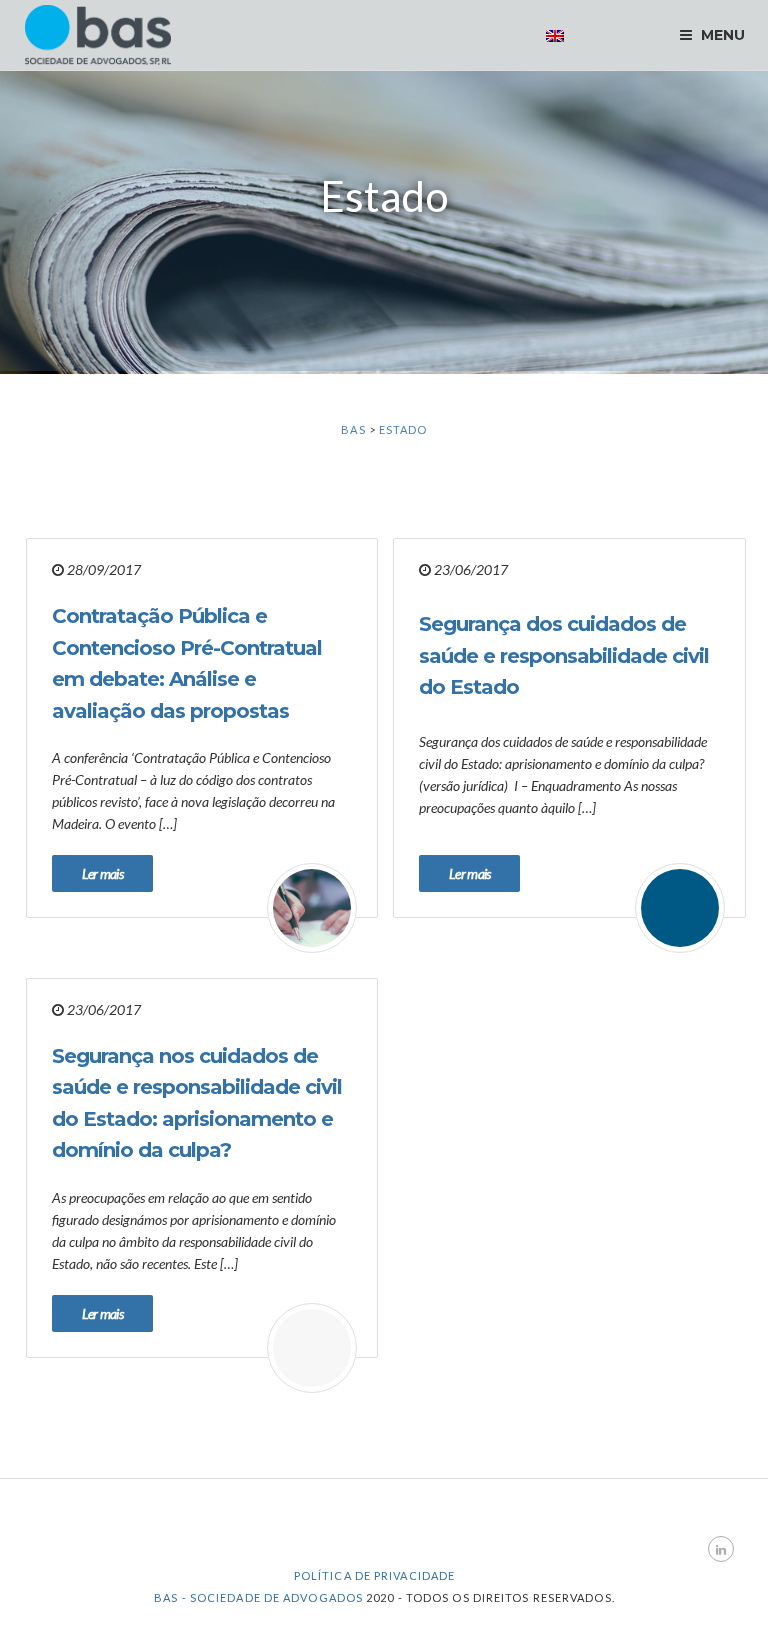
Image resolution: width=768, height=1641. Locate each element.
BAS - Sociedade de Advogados (258, 1597)
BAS (353, 429)
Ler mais (102, 873)
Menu (720, 35)
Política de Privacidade (374, 1575)
